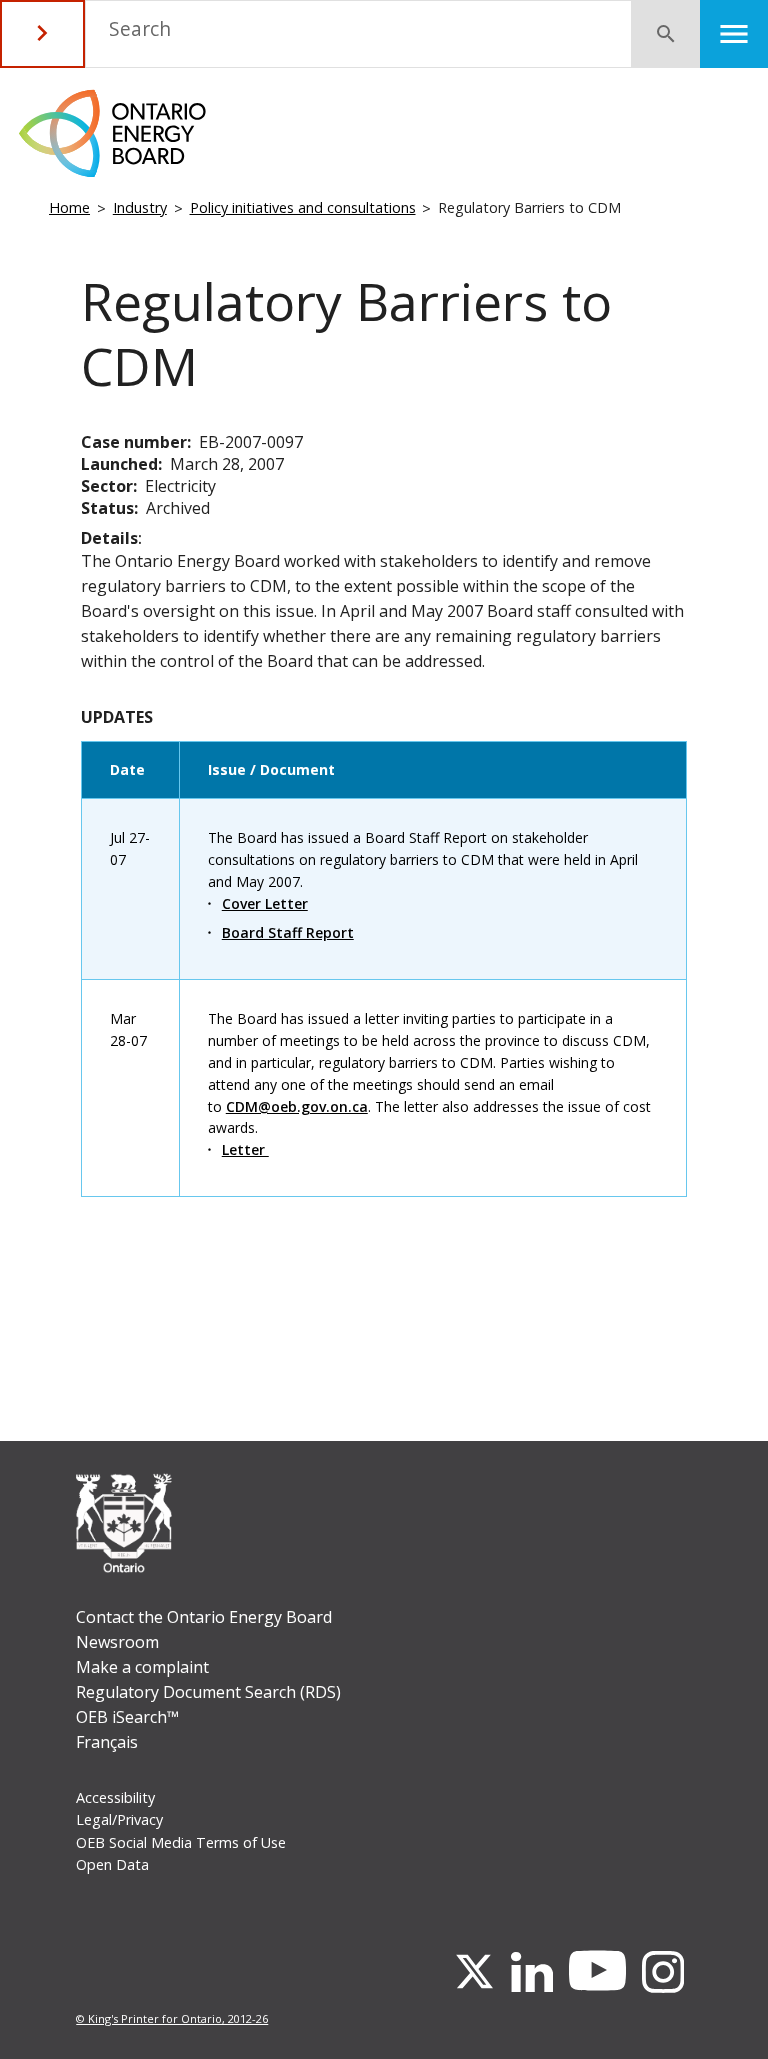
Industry (140, 207)
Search (140, 28)
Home (69, 207)
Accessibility (115, 1797)
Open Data (112, 1864)
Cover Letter (265, 903)
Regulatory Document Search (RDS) (208, 1692)
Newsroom (117, 1642)
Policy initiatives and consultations (303, 207)
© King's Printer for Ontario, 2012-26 (172, 2018)
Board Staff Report (288, 932)
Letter (245, 1149)
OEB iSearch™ (127, 1717)
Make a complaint (142, 1667)
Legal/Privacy (119, 1819)
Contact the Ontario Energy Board (204, 1617)
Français (107, 1742)
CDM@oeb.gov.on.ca (297, 1106)
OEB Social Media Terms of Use (181, 1842)
